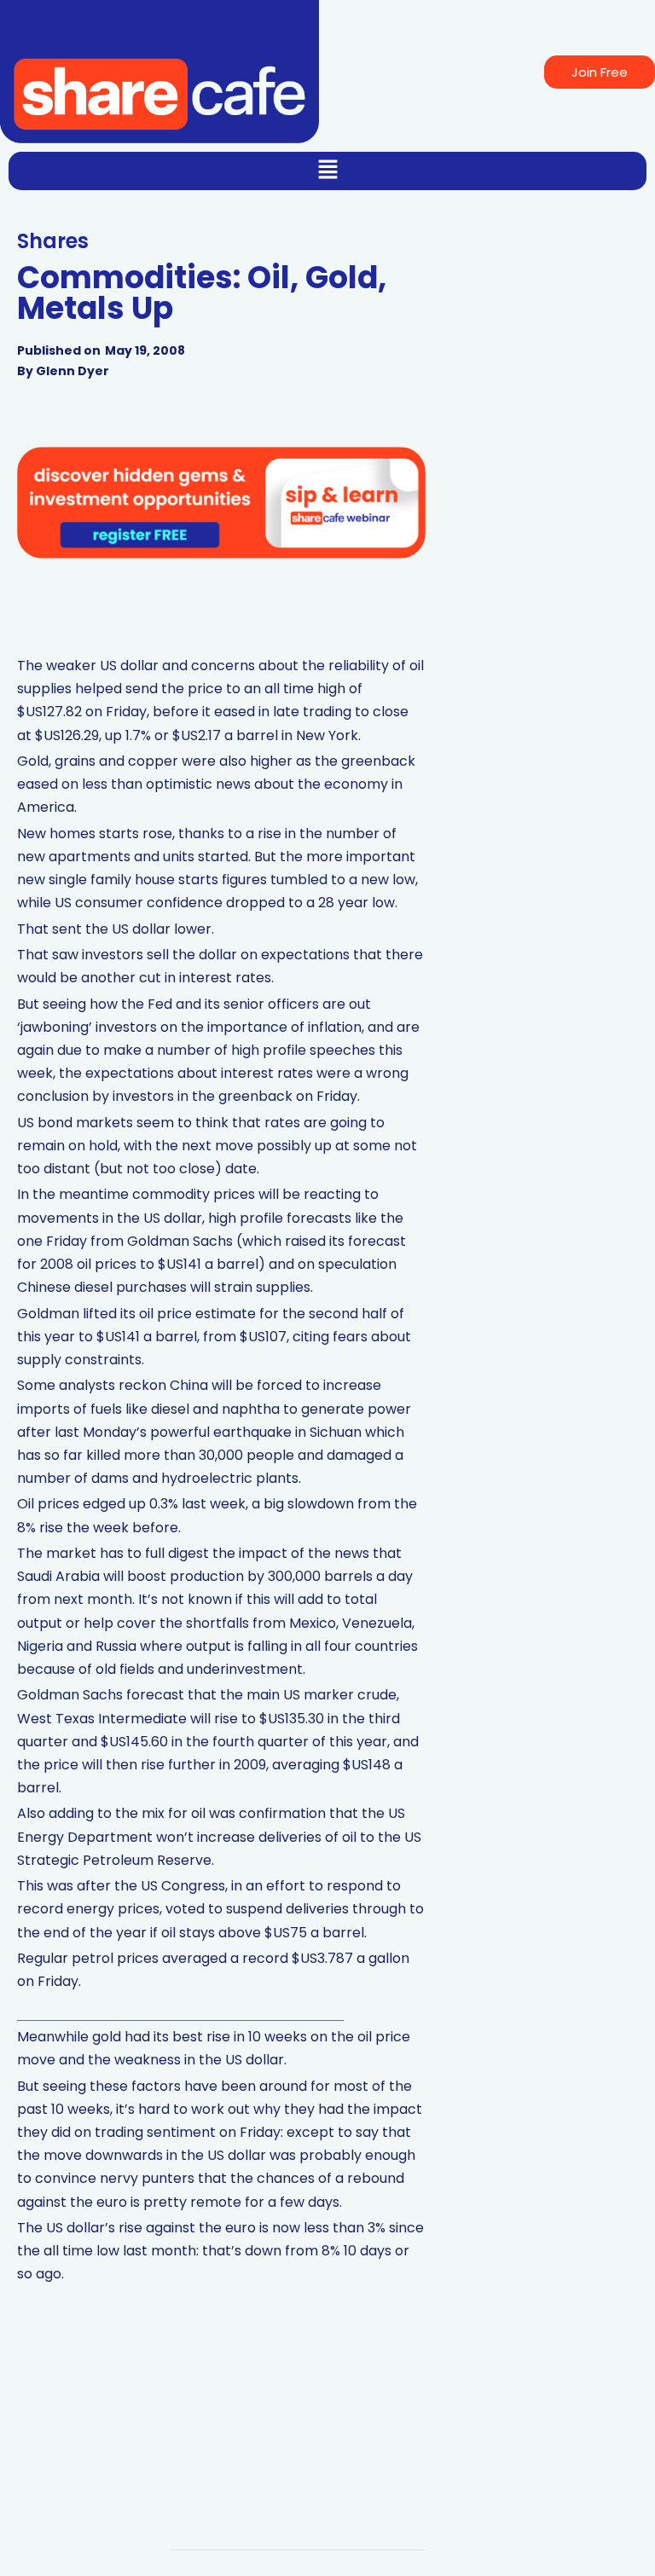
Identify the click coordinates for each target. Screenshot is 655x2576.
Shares (53, 241)
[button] (327, 171)
